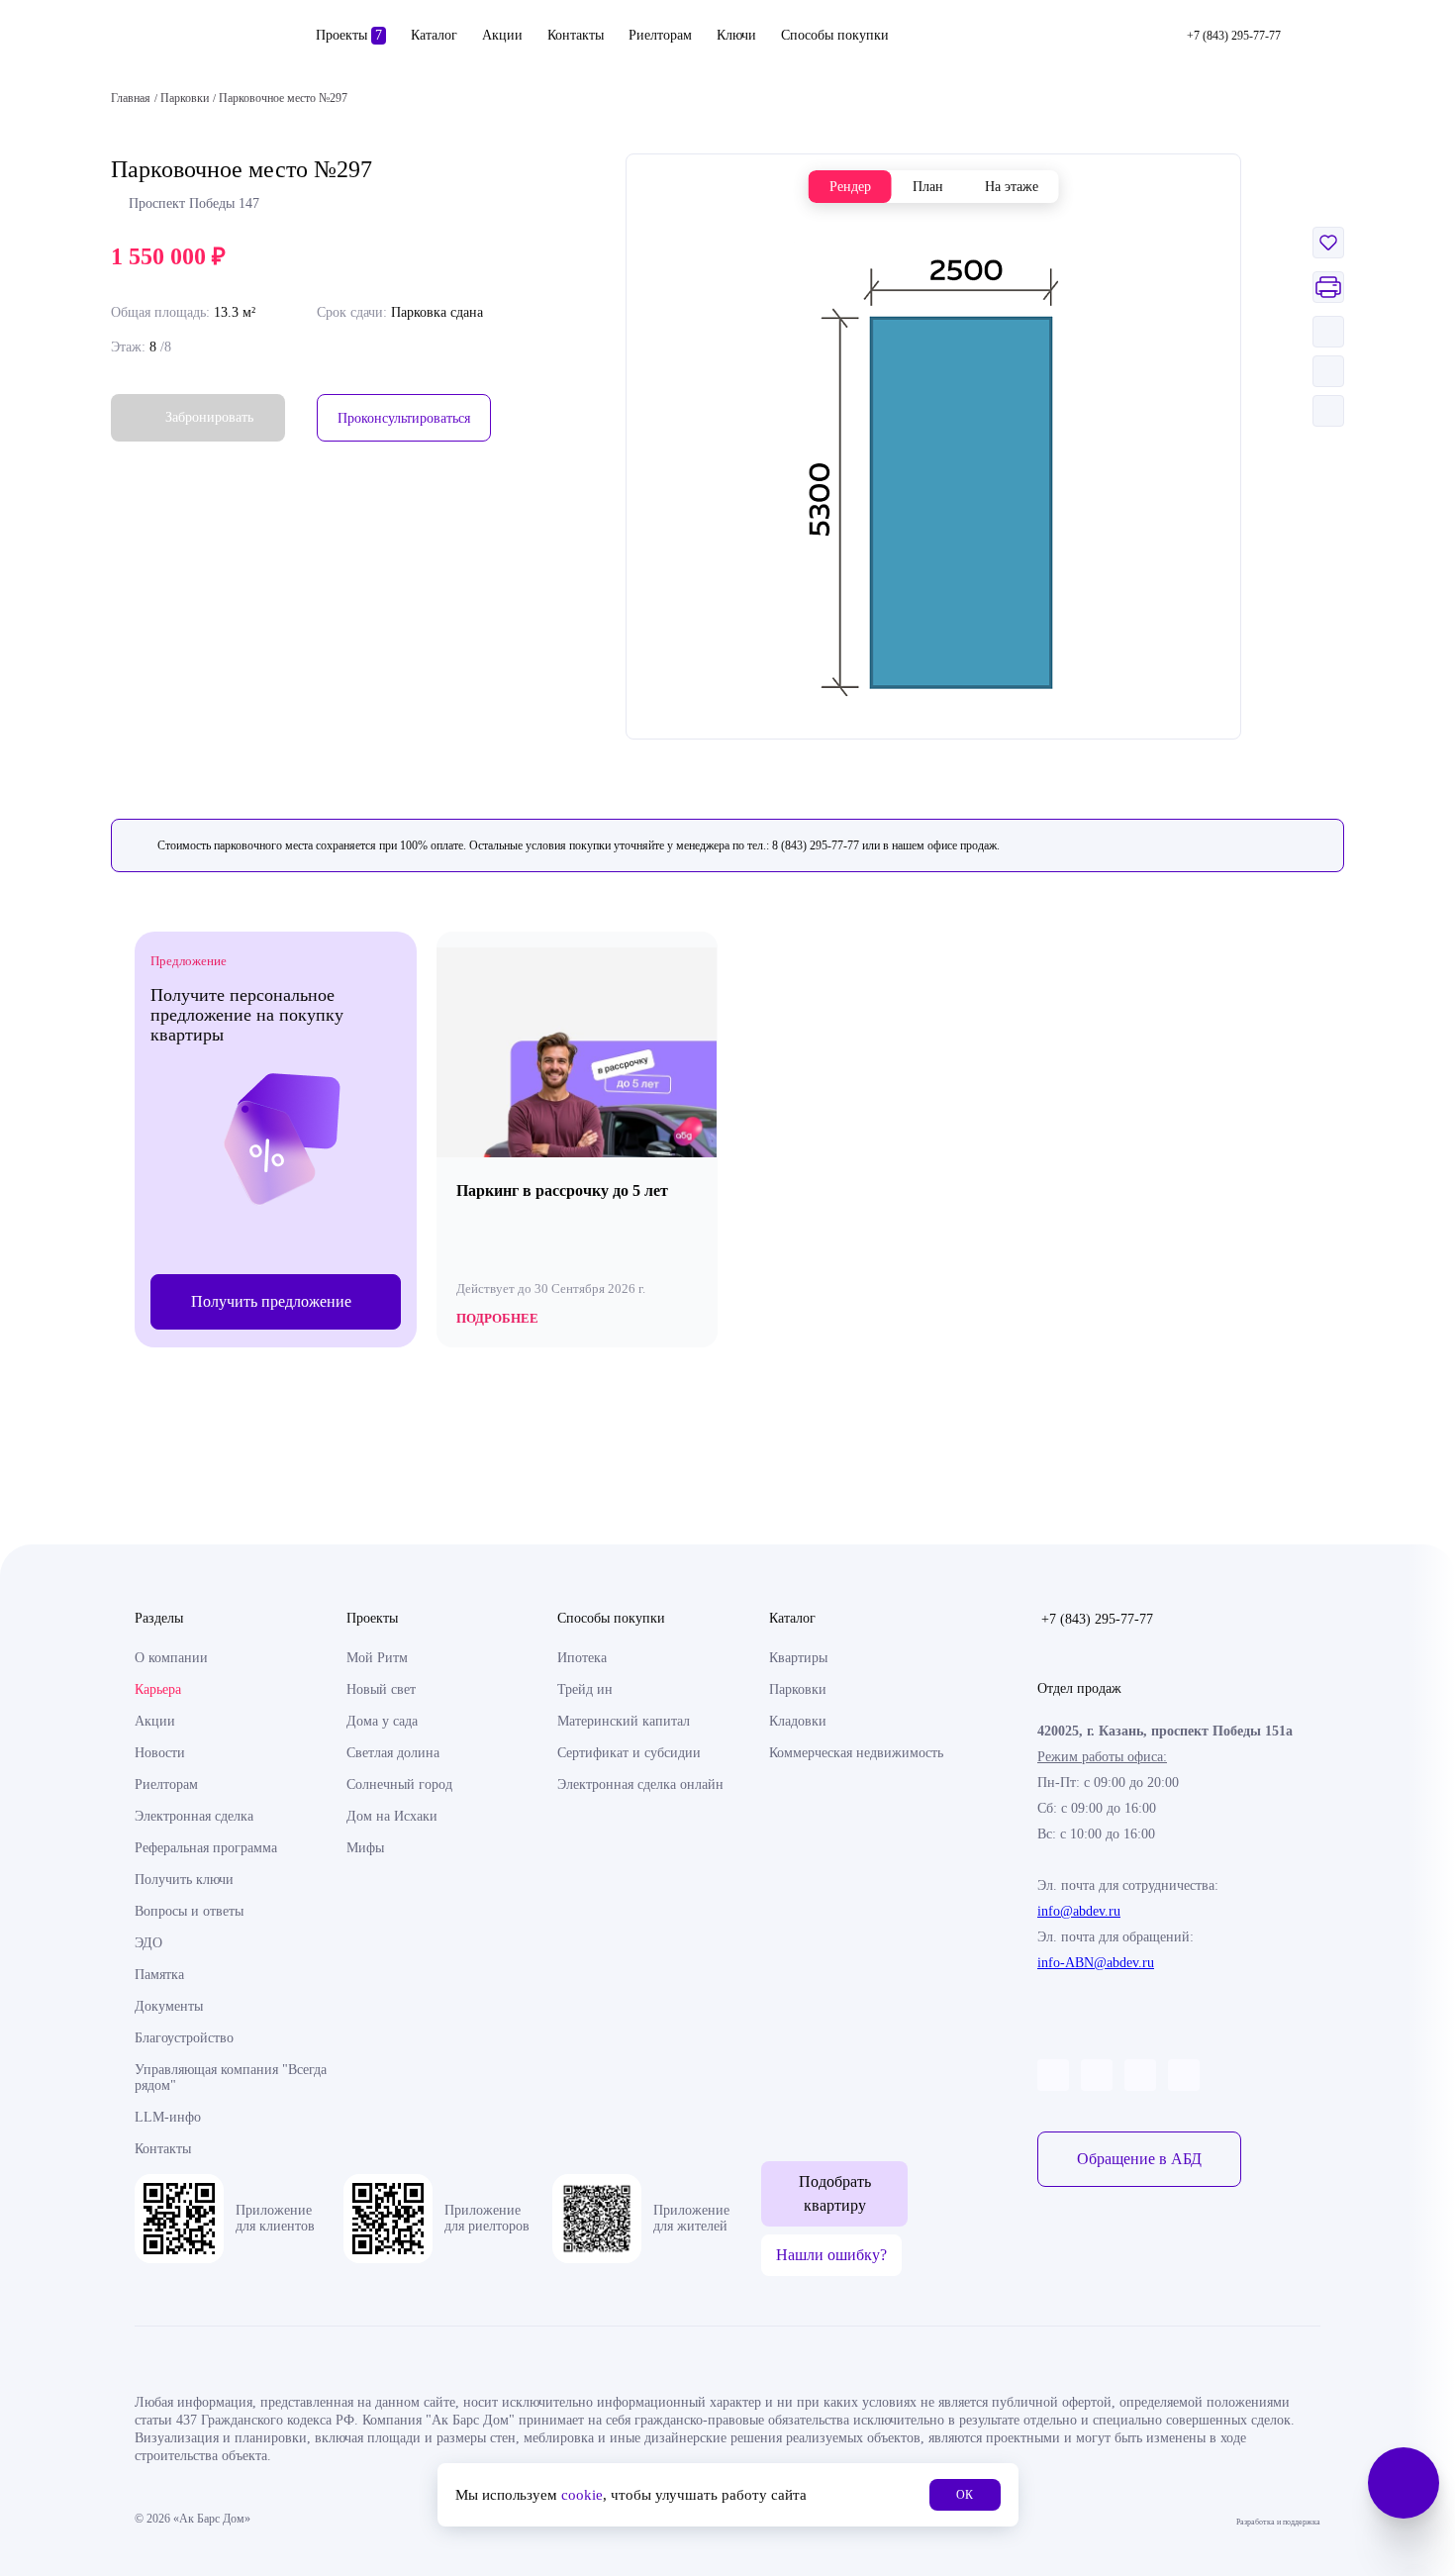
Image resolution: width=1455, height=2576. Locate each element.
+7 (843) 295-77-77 (1097, 1619)
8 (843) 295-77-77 (816, 845)
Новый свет (381, 1689)
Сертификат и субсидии (629, 1753)
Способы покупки (835, 35)
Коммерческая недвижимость (856, 1753)
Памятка (159, 1975)
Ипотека (582, 1658)
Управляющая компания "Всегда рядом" (231, 2078)
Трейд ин (585, 1689)
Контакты (576, 35)
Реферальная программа (206, 1848)
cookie (582, 2495)
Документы (169, 2006)
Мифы (365, 1848)
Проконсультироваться (404, 418)
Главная (131, 98)
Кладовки (798, 1721)
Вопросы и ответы (189, 1911)
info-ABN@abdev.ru (1096, 1963)
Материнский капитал (624, 1721)
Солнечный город (399, 1784)
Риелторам (660, 35)
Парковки (798, 1689)
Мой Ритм (377, 1658)
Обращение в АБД (1139, 2159)
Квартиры (798, 1658)
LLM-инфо (168, 2117)
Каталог (434, 35)
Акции (502, 35)
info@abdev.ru (1079, 1911)
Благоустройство (184, 2038)
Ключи (736, 35)
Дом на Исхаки (392, 1816)
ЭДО (148, 1943)
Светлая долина (393, 1753)
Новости (160, 1753)
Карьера (158, 1689)
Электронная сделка (194, 1816)
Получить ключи (184, 1880)
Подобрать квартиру (835, 2193)
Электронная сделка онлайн (640, 1784)
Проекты (349, 35)
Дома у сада (382, 1721)
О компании (171, 1658)
